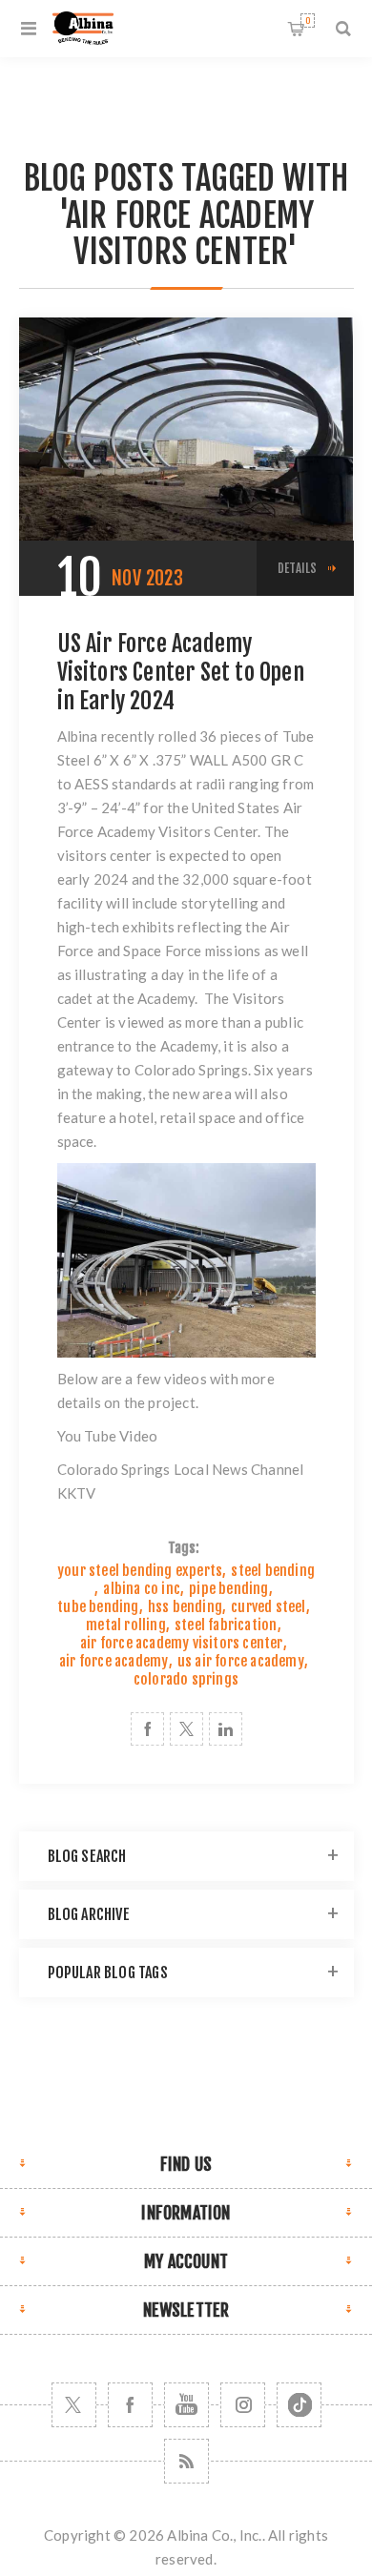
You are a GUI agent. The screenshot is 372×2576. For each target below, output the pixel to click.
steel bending (273, 1571)
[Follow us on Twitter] (74, 2405)
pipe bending (228, 1589)
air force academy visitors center (182, 1643)
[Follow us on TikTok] (299, 2405)
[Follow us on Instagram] (243, 2405)
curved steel (268, 1607)
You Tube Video (108, 1436)
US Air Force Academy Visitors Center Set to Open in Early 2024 (181, 672)
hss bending (185, 1607)
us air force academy (241, 1661)
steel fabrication (226, 1625)
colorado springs (186, 1679)
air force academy (114, 1661)
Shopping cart (308, 20)
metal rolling (126, 1625)
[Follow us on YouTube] (186, 2405)
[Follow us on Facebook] (130, 2405)
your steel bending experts (140, 1571)
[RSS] (186, 2461)
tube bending (98, 1607)
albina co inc (142, 1589)
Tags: (184, 1548)
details (297, 568)
